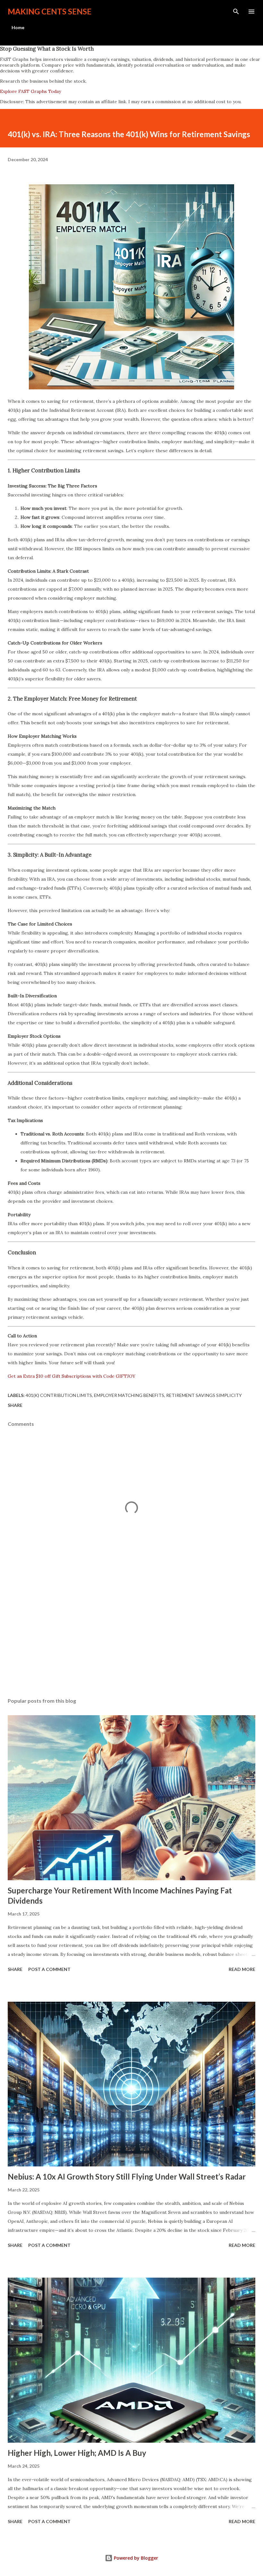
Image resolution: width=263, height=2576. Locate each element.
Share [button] (15, 1405)
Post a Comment (49, 1969)
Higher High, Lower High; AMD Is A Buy (77, 2453)
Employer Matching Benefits (129, 1395)
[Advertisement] (56, 1636)
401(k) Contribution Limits (59, 1395)
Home (18, 27)
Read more (242, 1969)
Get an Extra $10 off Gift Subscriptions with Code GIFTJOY (72, 1376)
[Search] (236, 12)
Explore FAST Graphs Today (30, 91)
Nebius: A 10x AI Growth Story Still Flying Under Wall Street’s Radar (127, 2177)
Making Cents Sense (50, 11)
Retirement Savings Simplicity (204, 1395)
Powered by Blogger (135, 2558)
